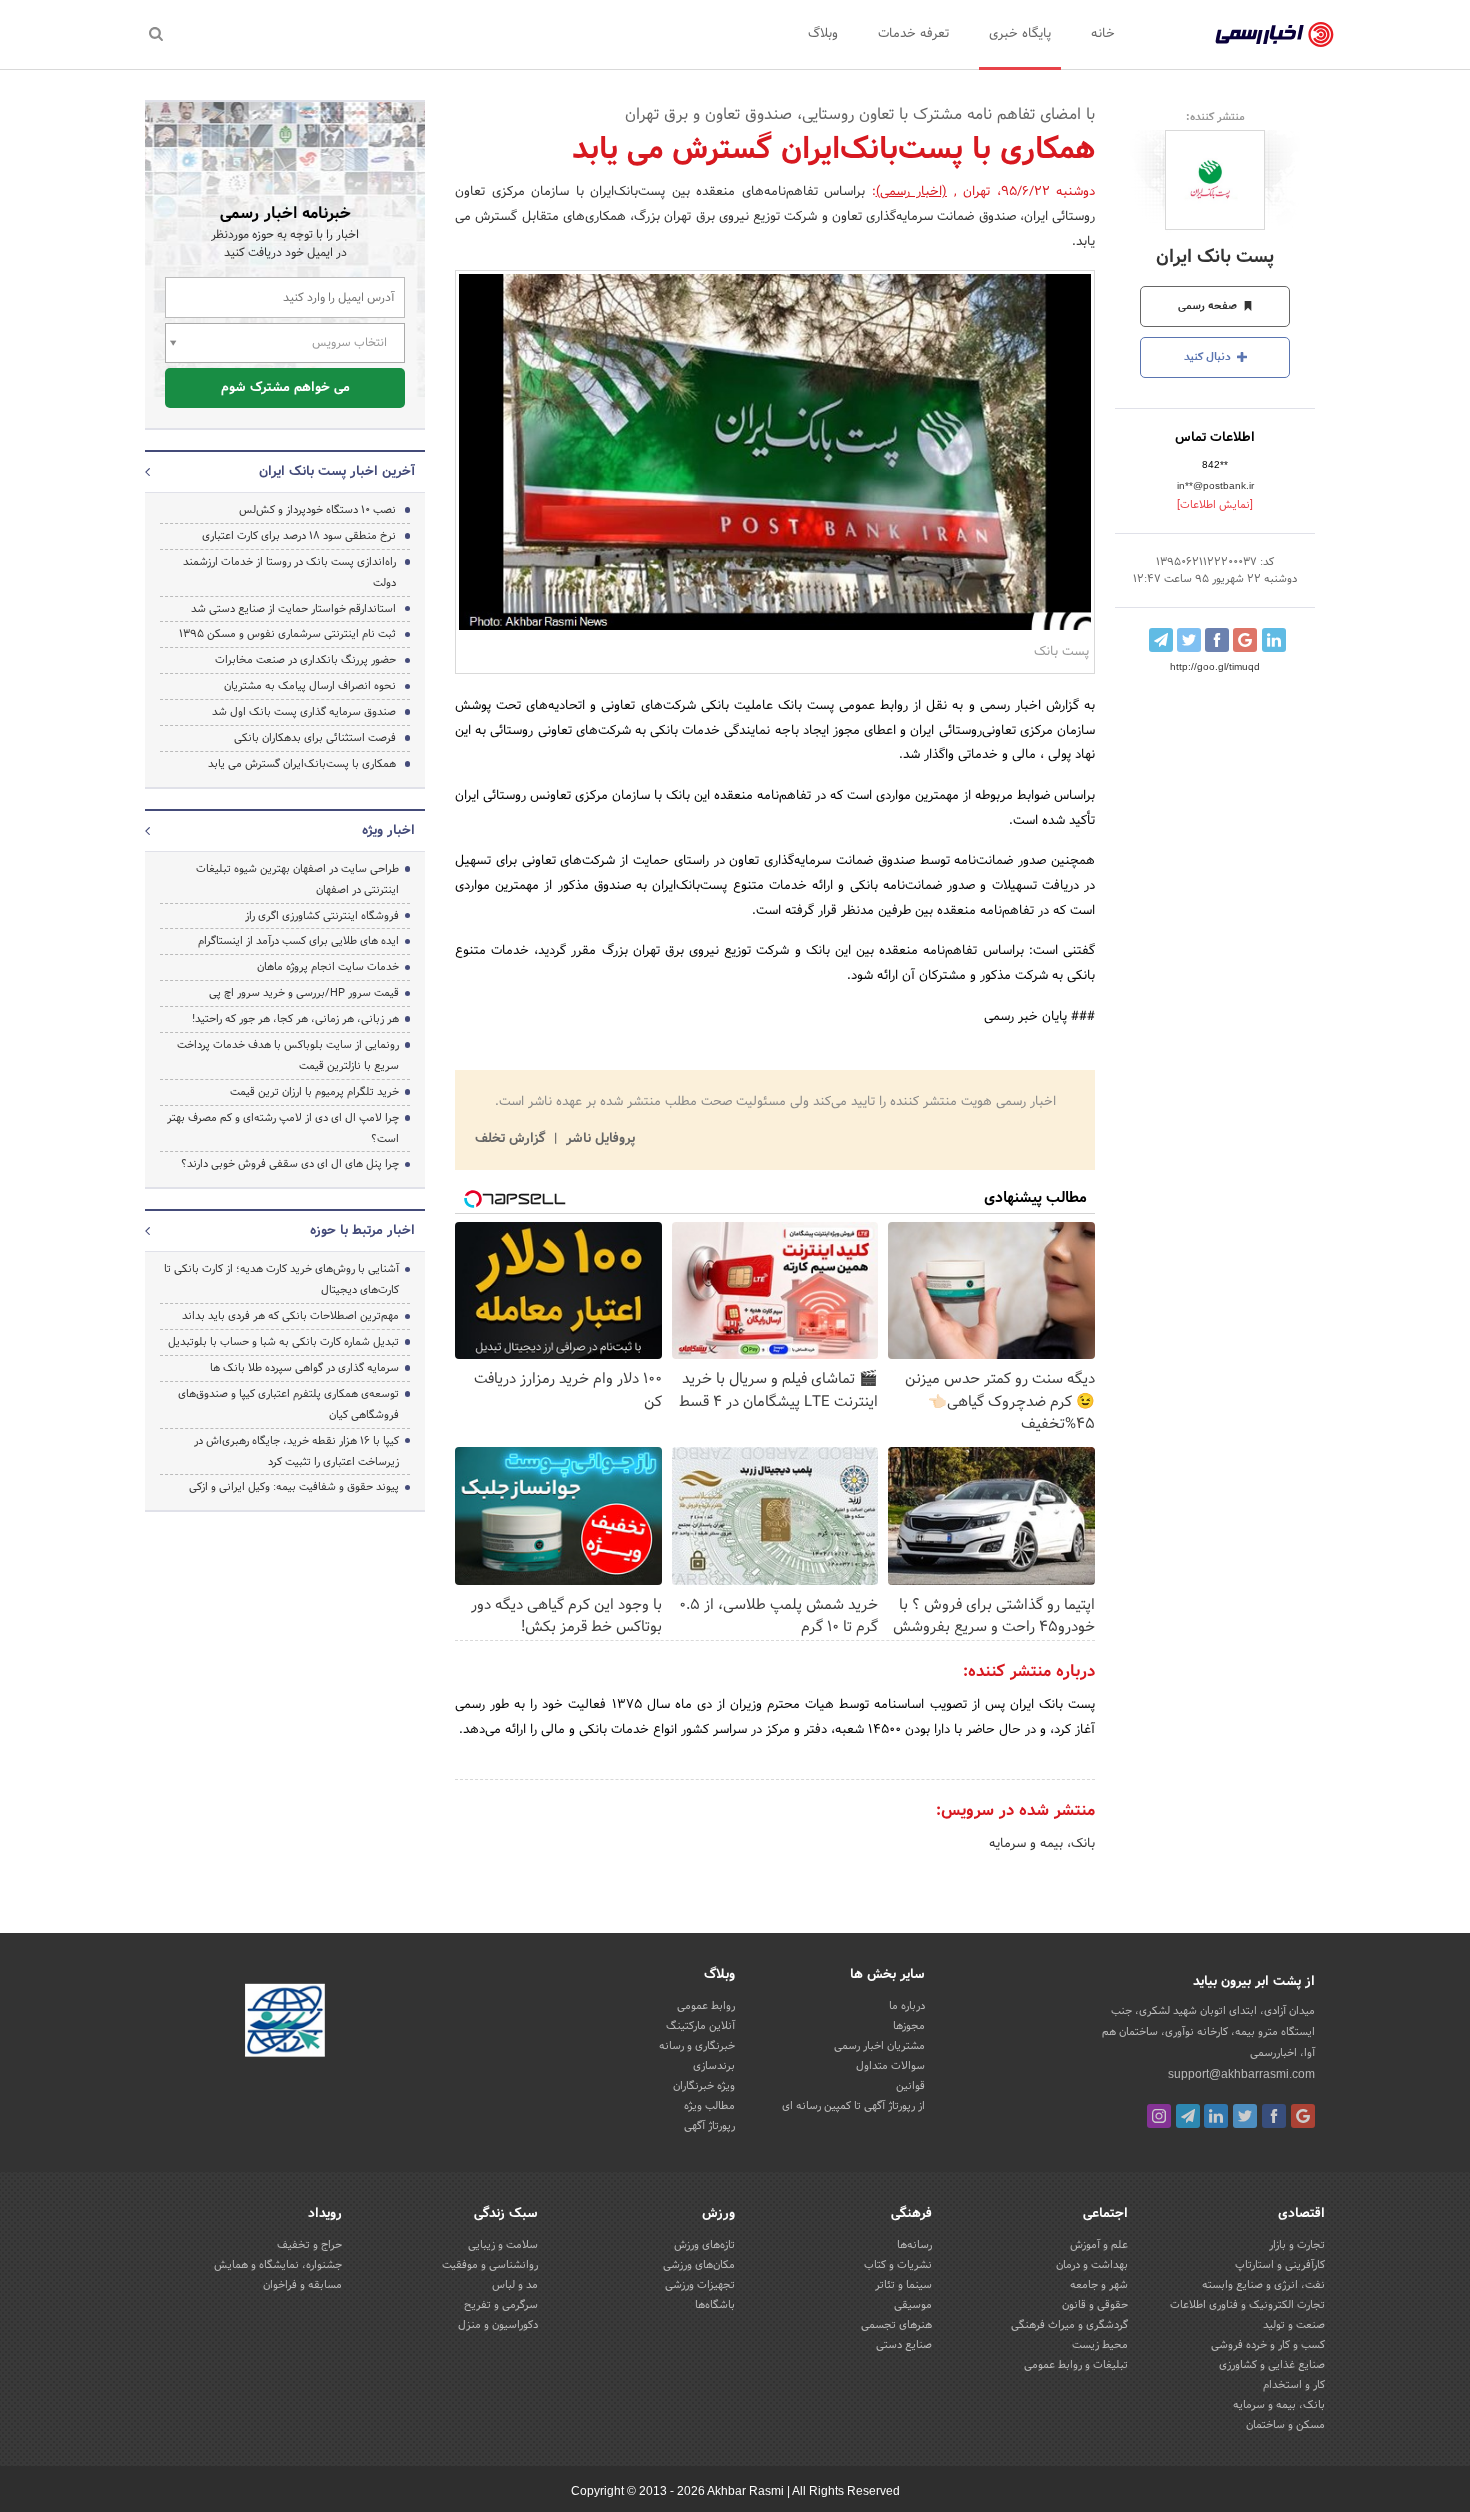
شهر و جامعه (1099, 2285)
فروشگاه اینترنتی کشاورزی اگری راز (322, 916)
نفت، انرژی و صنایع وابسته (1263, 2285)
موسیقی (913, 2305)
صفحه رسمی (1209, 306)
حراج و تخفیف (309, 2245)
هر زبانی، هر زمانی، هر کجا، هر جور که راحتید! (295, 1019)
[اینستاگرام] (1159, 2116)
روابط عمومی (706, 2006)
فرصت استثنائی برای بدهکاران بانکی (315, 738)
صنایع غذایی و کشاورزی (1272, 2365)
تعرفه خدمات (913, 34)
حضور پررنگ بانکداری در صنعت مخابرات (305, 660)
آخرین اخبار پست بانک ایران (337, 472)
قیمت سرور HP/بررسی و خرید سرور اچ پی (304, 993)
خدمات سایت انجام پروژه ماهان (328, 967)
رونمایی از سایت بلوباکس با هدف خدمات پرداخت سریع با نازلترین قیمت (288, 1055)
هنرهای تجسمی (896, 2325)
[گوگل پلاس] (1303, 2116)
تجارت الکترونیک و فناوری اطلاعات (1247, 2305)
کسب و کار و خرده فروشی (1268, 2345)
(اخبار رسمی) (912, 192)
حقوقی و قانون (1095, 2305)
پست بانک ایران (1215, 257)
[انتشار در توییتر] (1189, 640)
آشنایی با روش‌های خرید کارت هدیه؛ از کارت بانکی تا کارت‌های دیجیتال (281, 1279)
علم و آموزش (1099, 2245)
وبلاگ (823, 34)
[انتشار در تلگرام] (1161, 640)
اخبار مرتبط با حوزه (362, 1231)
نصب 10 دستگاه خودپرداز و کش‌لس (317, 510)
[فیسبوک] (1274, 2116)
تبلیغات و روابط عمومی (1076, 2365)
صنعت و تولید (1294, 2325)
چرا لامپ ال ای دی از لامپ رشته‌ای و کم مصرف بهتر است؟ (283, 1128)
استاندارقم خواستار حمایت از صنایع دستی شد (293, 609)
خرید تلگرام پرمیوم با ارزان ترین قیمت (314, 1092)
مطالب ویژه (709, 2106)
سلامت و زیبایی (503, 2245)
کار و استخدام (1294, 2385)
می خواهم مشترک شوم (285, 388)
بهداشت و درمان (1092, 2265)
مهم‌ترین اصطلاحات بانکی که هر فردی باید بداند (290, 1316)
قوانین (910, 2086)
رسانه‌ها (914, 2245)
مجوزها (909, 2026)
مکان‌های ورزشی (699, 2265)
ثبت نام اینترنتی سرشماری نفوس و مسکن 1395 (287, 634)
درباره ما (907, 2006)
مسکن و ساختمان (1285, 2425)
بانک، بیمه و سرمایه (1042, 1844)
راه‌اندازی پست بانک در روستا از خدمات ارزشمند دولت (289, 572)
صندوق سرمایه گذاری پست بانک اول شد (304, 712)
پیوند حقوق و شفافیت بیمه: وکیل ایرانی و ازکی (294, 1487)
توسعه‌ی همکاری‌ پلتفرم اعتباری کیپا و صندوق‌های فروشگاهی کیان (288, 1404)
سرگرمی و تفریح (501, 2305)
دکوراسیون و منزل (498, 2325)
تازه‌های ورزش (704, 2245)
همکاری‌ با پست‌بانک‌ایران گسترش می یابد (302, 764)
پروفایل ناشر (598, 1139)
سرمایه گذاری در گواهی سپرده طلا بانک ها (304, 1368)
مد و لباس (515, 2285)
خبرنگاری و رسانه (697, 2046)
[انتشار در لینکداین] (1274, 640)
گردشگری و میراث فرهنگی (1069, 2325)
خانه (1103, 34)
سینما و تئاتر (903, 2285)
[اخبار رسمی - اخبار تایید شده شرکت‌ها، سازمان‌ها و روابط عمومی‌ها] (1274, 35)
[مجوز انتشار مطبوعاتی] (285, 2023)
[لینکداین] (1216, 2116)
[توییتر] (1245, 2116)
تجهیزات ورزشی (700, 2285)
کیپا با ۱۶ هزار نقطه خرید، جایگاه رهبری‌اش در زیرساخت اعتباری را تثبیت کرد (296, 1451)
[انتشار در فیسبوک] (1217, 640)
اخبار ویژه (388, 831)
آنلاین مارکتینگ (700, 2026)
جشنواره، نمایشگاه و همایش (278, 2265)
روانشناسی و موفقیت (490, 2265)
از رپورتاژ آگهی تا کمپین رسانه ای (853, 2106)
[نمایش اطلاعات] (1215, 505)
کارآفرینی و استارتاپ (1280, 2265)
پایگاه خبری (1020, 34)
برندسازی (714, 2066)
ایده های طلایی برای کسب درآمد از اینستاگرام (298, 941)
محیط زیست (1100, 2345)
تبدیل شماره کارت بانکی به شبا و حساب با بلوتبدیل (283, 1342)
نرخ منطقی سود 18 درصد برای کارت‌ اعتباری (299, 536)
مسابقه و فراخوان (302, 2285)
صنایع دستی (904, 2345)
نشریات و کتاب (898, 2265)
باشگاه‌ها (715, 2305)
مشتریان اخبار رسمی (879, 2046)
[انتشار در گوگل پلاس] (1245, 640)
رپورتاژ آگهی (709, 2126)
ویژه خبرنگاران (704, 2086)
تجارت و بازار (1297, 2245)
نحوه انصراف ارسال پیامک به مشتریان (310, 686)
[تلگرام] (1188, 2116)
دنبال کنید (1209, 357)
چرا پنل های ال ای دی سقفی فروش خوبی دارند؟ (290, 1164)
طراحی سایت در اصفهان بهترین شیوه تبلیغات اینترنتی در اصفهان (297, 879)
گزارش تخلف (512, 1139)
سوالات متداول (890, 2066)
